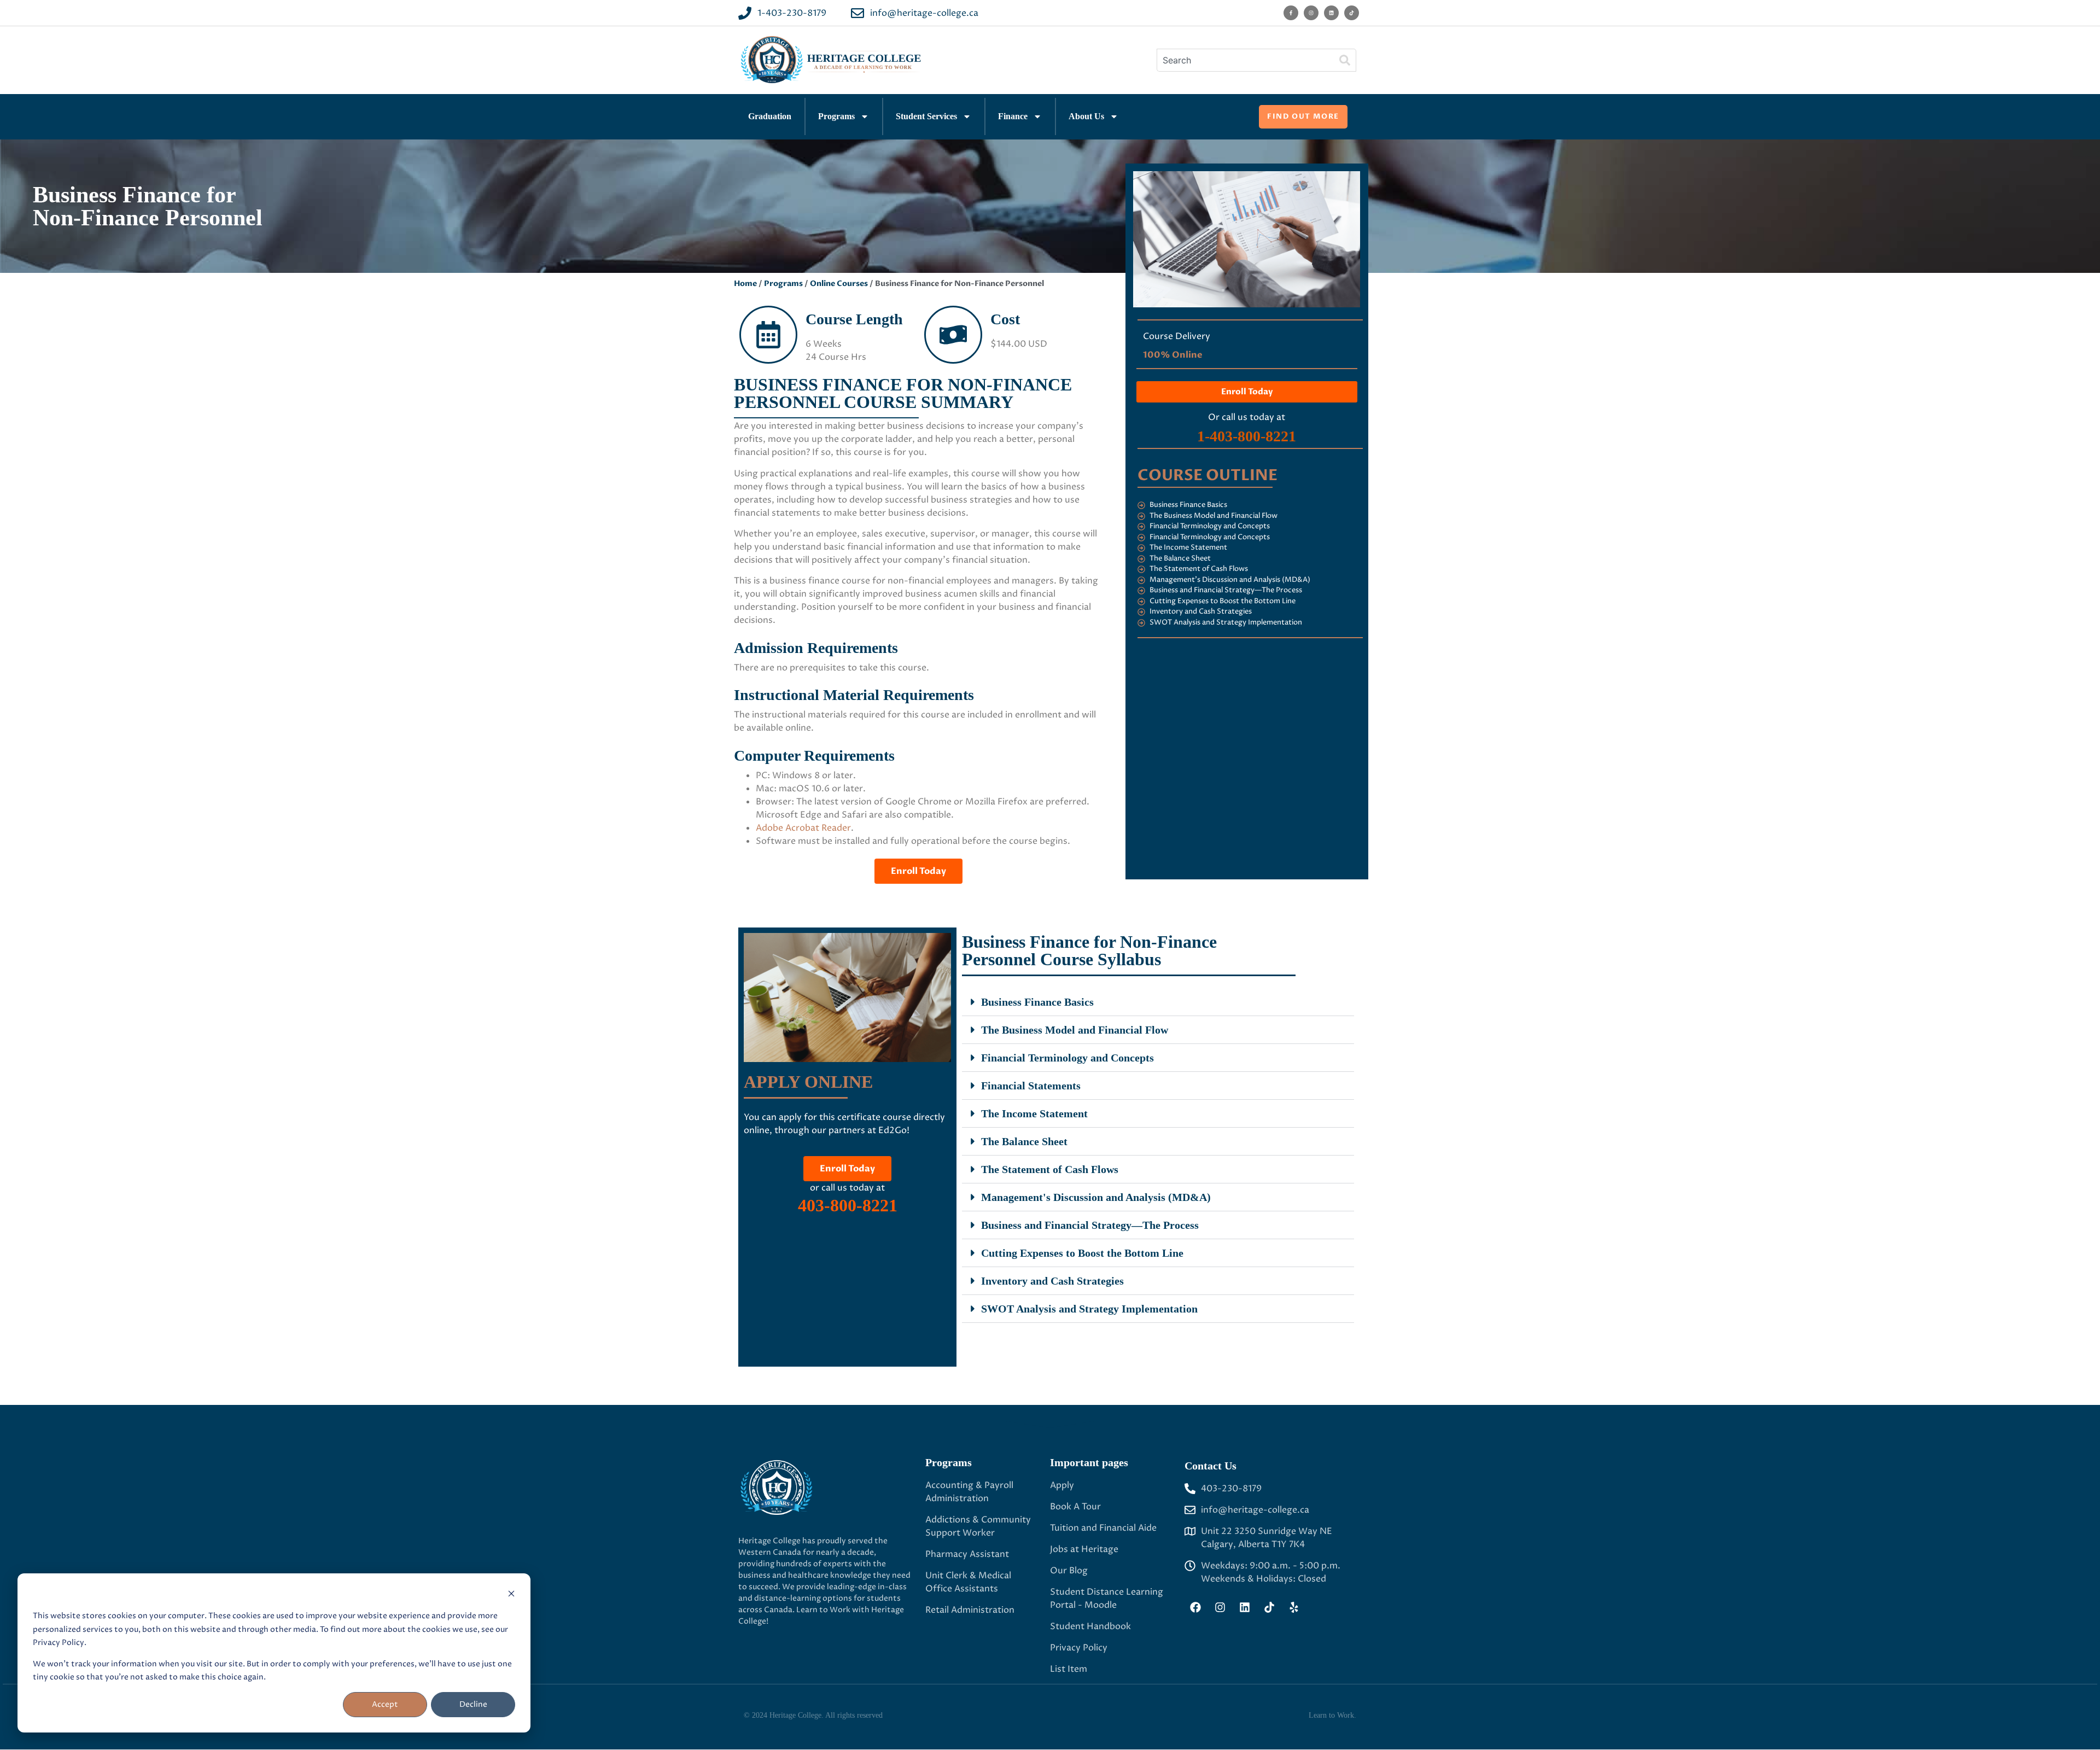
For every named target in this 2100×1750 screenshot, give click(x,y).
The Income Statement (1034, 1113)
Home (745, 284)
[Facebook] (1195, 1607)
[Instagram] (1311, 13)
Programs (836, 116)
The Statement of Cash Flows (1050, 1169)
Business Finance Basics (1037, 1002)
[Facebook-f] (1291, 13)
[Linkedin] (1331, 13)
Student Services (926, 116)
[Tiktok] (1352, 13)
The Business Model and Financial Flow (1075, 1030)
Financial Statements (1031, 1086)
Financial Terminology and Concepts (1067, 1058)
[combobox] (1245, 60)
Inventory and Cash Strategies (1052, 1281)
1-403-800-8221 (1247, 436)
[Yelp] (1294, 1607)
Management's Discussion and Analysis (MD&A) (1096, 1197)
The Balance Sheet (1024, 1141)
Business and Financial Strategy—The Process (1090, 1225)
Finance (1013, 116)
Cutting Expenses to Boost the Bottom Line (1082, 1253)
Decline (473, 1704)
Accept (385, 1704)
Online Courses (839, 284)
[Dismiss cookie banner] (511, 1596)
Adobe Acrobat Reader (803, 828)
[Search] (1345, 60)
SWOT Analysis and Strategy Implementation (1089, 1309)
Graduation (770, 116)
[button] (1158, 1002)
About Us (1086, 116)
